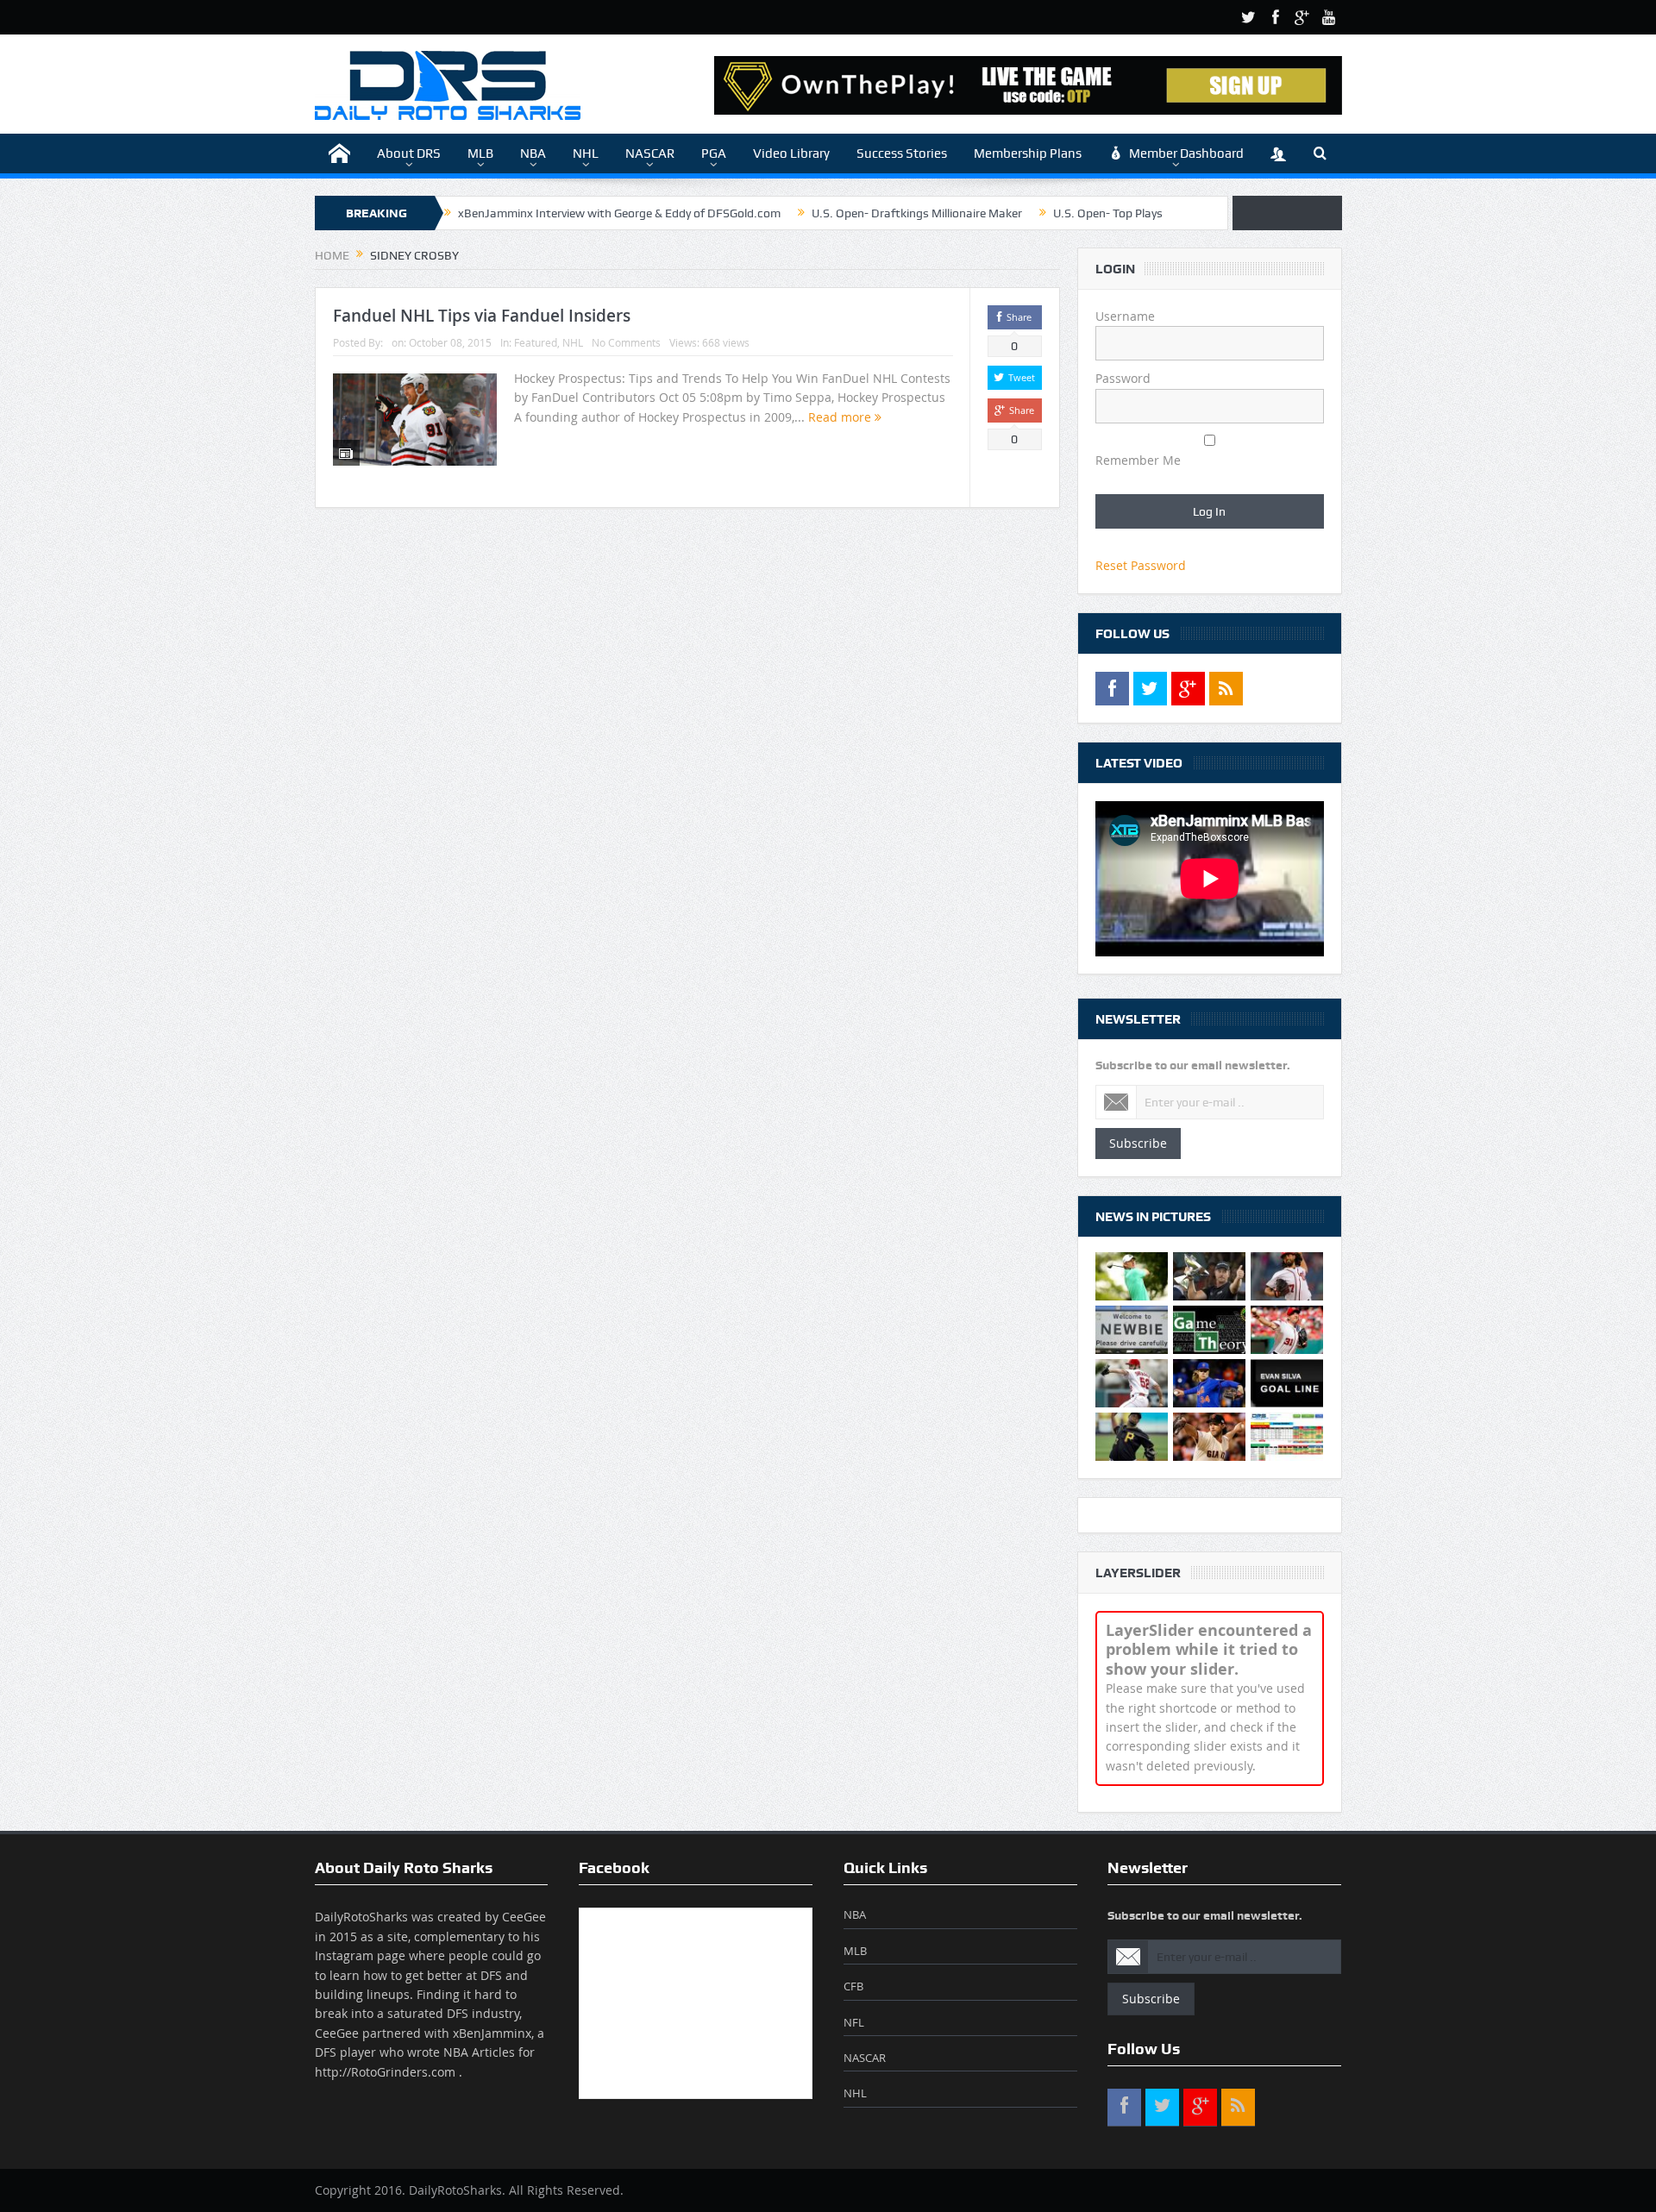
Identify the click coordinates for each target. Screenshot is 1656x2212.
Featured (536, 342)
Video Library (791, 154)
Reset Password (1141, 565)
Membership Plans (1028, 154)
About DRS (409, 154)
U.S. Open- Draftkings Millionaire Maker (917, 213)
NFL (854, 2022)
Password (1123, 378)
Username (1125, 316)
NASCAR (650, 154)
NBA (533, 154)
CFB (853, 1986)
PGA (714, 154)
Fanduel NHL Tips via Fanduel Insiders (482, 316)
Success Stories (902, 154)
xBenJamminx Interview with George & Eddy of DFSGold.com (619, 213)
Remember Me (1138, 460)
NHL (586, 154)
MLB (480, 154)
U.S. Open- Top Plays (1108, 213)
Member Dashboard (1186, 154)
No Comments (626, 342)
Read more (841, 417)
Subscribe (1138, 1143)
